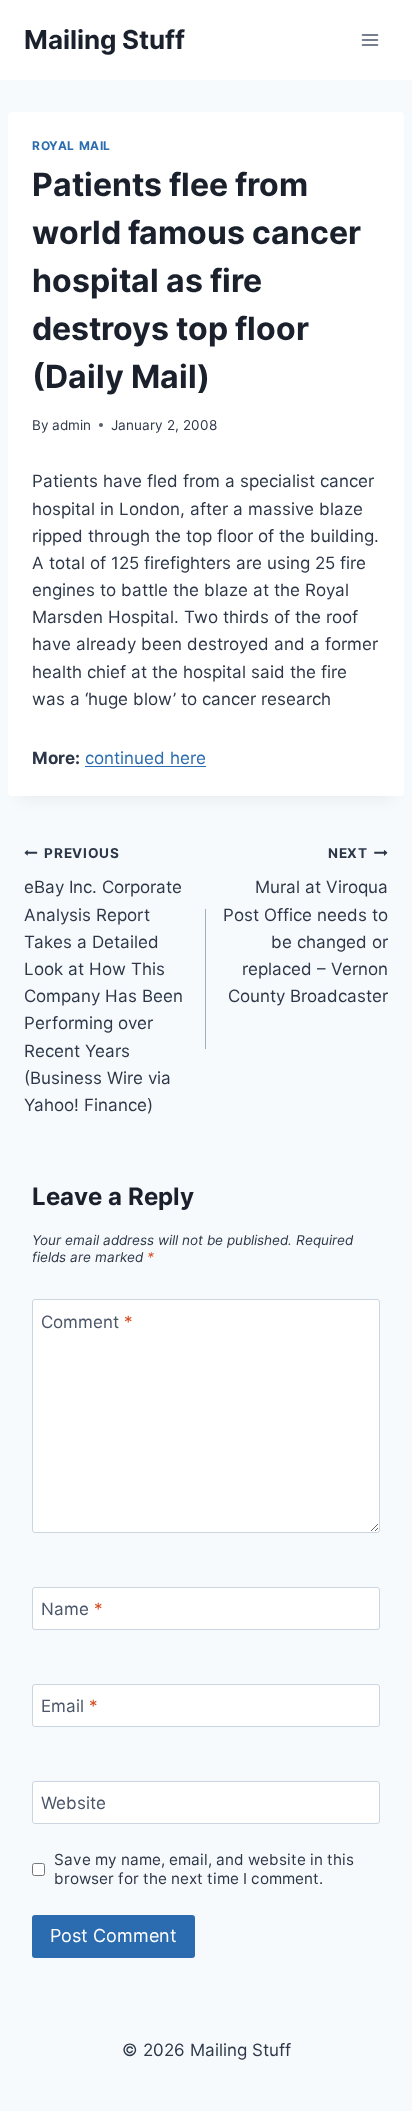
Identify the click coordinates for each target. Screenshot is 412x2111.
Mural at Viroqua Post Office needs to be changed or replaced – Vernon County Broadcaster (305, 925)
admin (71, 425)
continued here (145, 758)
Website (73, 1803)
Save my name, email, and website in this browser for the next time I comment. (204, 1869)
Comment (87, 1321)
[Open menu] (369, 39)
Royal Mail (71, 145)
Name (72, 1609)
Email (69, 1706)
